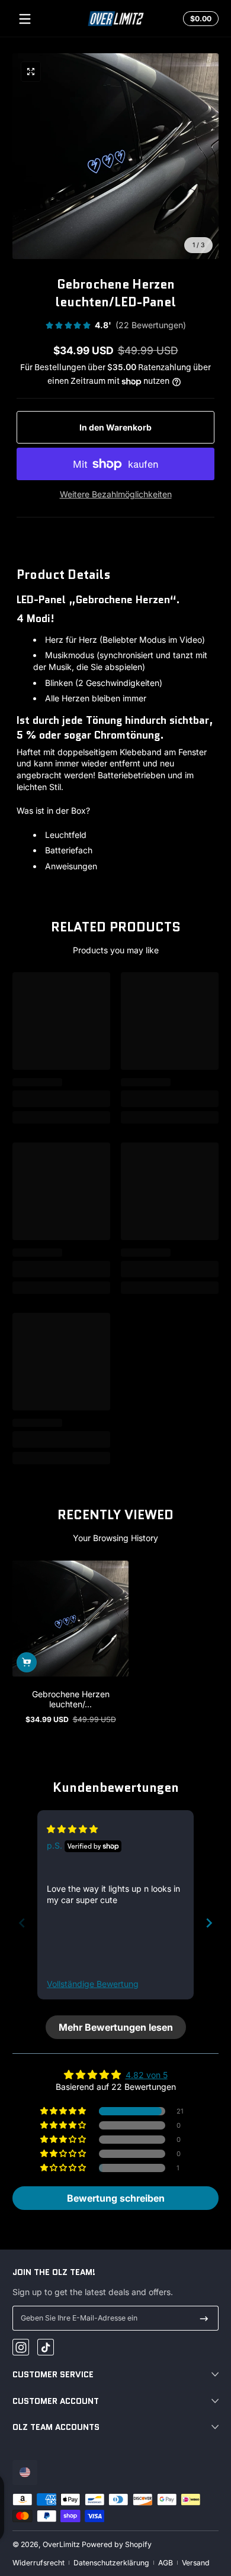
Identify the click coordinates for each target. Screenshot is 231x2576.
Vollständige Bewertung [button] (93, 1984)
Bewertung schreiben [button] (116, 2198)
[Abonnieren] (204, 2318)
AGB (166, 2563)
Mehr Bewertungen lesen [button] (116, 2027)
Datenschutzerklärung (111, 2563)
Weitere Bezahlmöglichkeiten (116, 494)
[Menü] (25, 19)
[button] (199, 19)
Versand (196, 2563)
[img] (72, 1829)
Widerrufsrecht (38, 2563)
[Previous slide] (22, 1923)
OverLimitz (61, 2544)
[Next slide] (209, 1923)
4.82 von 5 (147, 2075)
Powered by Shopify (117, 2544)
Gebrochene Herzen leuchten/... (71, 1699)
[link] (115, 326)
